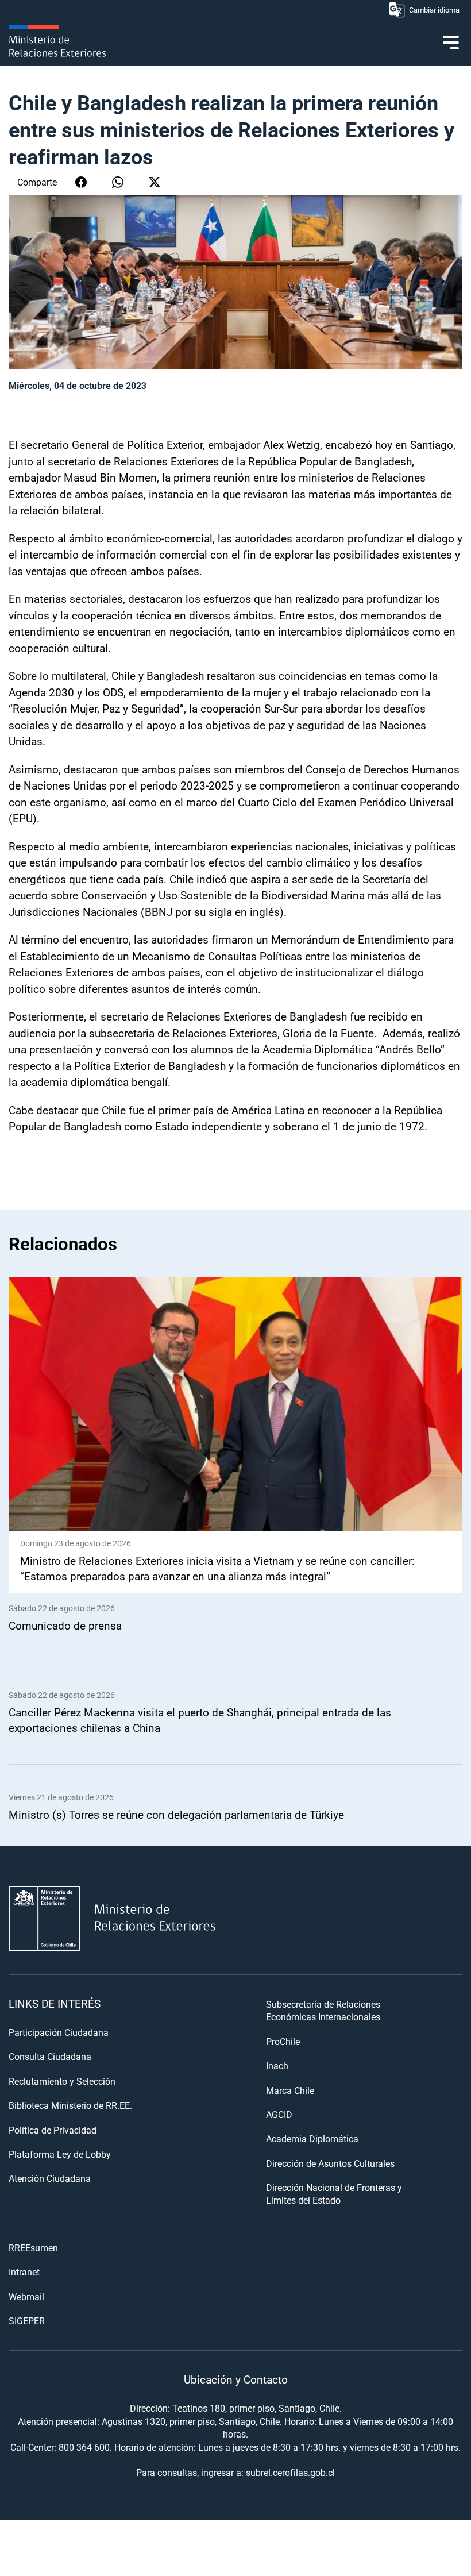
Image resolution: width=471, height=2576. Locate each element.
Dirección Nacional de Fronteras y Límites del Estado (334, 2194)
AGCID (279, 2114)
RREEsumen (33, 2248)
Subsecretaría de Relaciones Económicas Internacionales (323, 2010)
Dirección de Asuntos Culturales (330, 2163)
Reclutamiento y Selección (62, 2081)
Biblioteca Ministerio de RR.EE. (70, 2105)
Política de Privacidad (53, 2130)
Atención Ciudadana (50, 2178)
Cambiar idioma (434, 10)
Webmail (26, 2296)
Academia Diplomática (312, 2138)
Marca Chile (290, 2090)
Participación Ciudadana (59, 2032)
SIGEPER (27, 2321)
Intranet (24, 2272)
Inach (277, 2065)
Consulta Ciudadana (50, 2056)
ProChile (283, 2041)
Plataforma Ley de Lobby (60, 2154)
